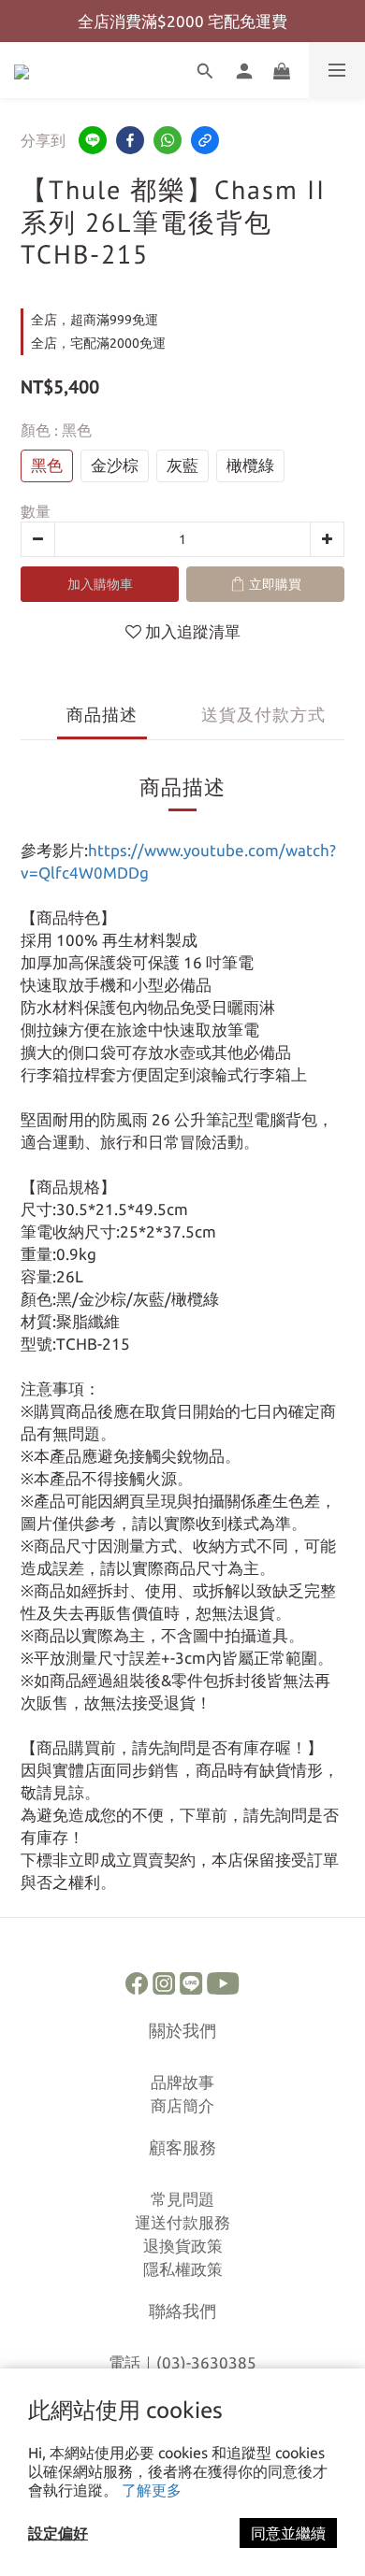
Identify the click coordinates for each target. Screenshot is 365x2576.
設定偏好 (58, 2533)
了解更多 (152, 2490)
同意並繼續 (288, 2533)
